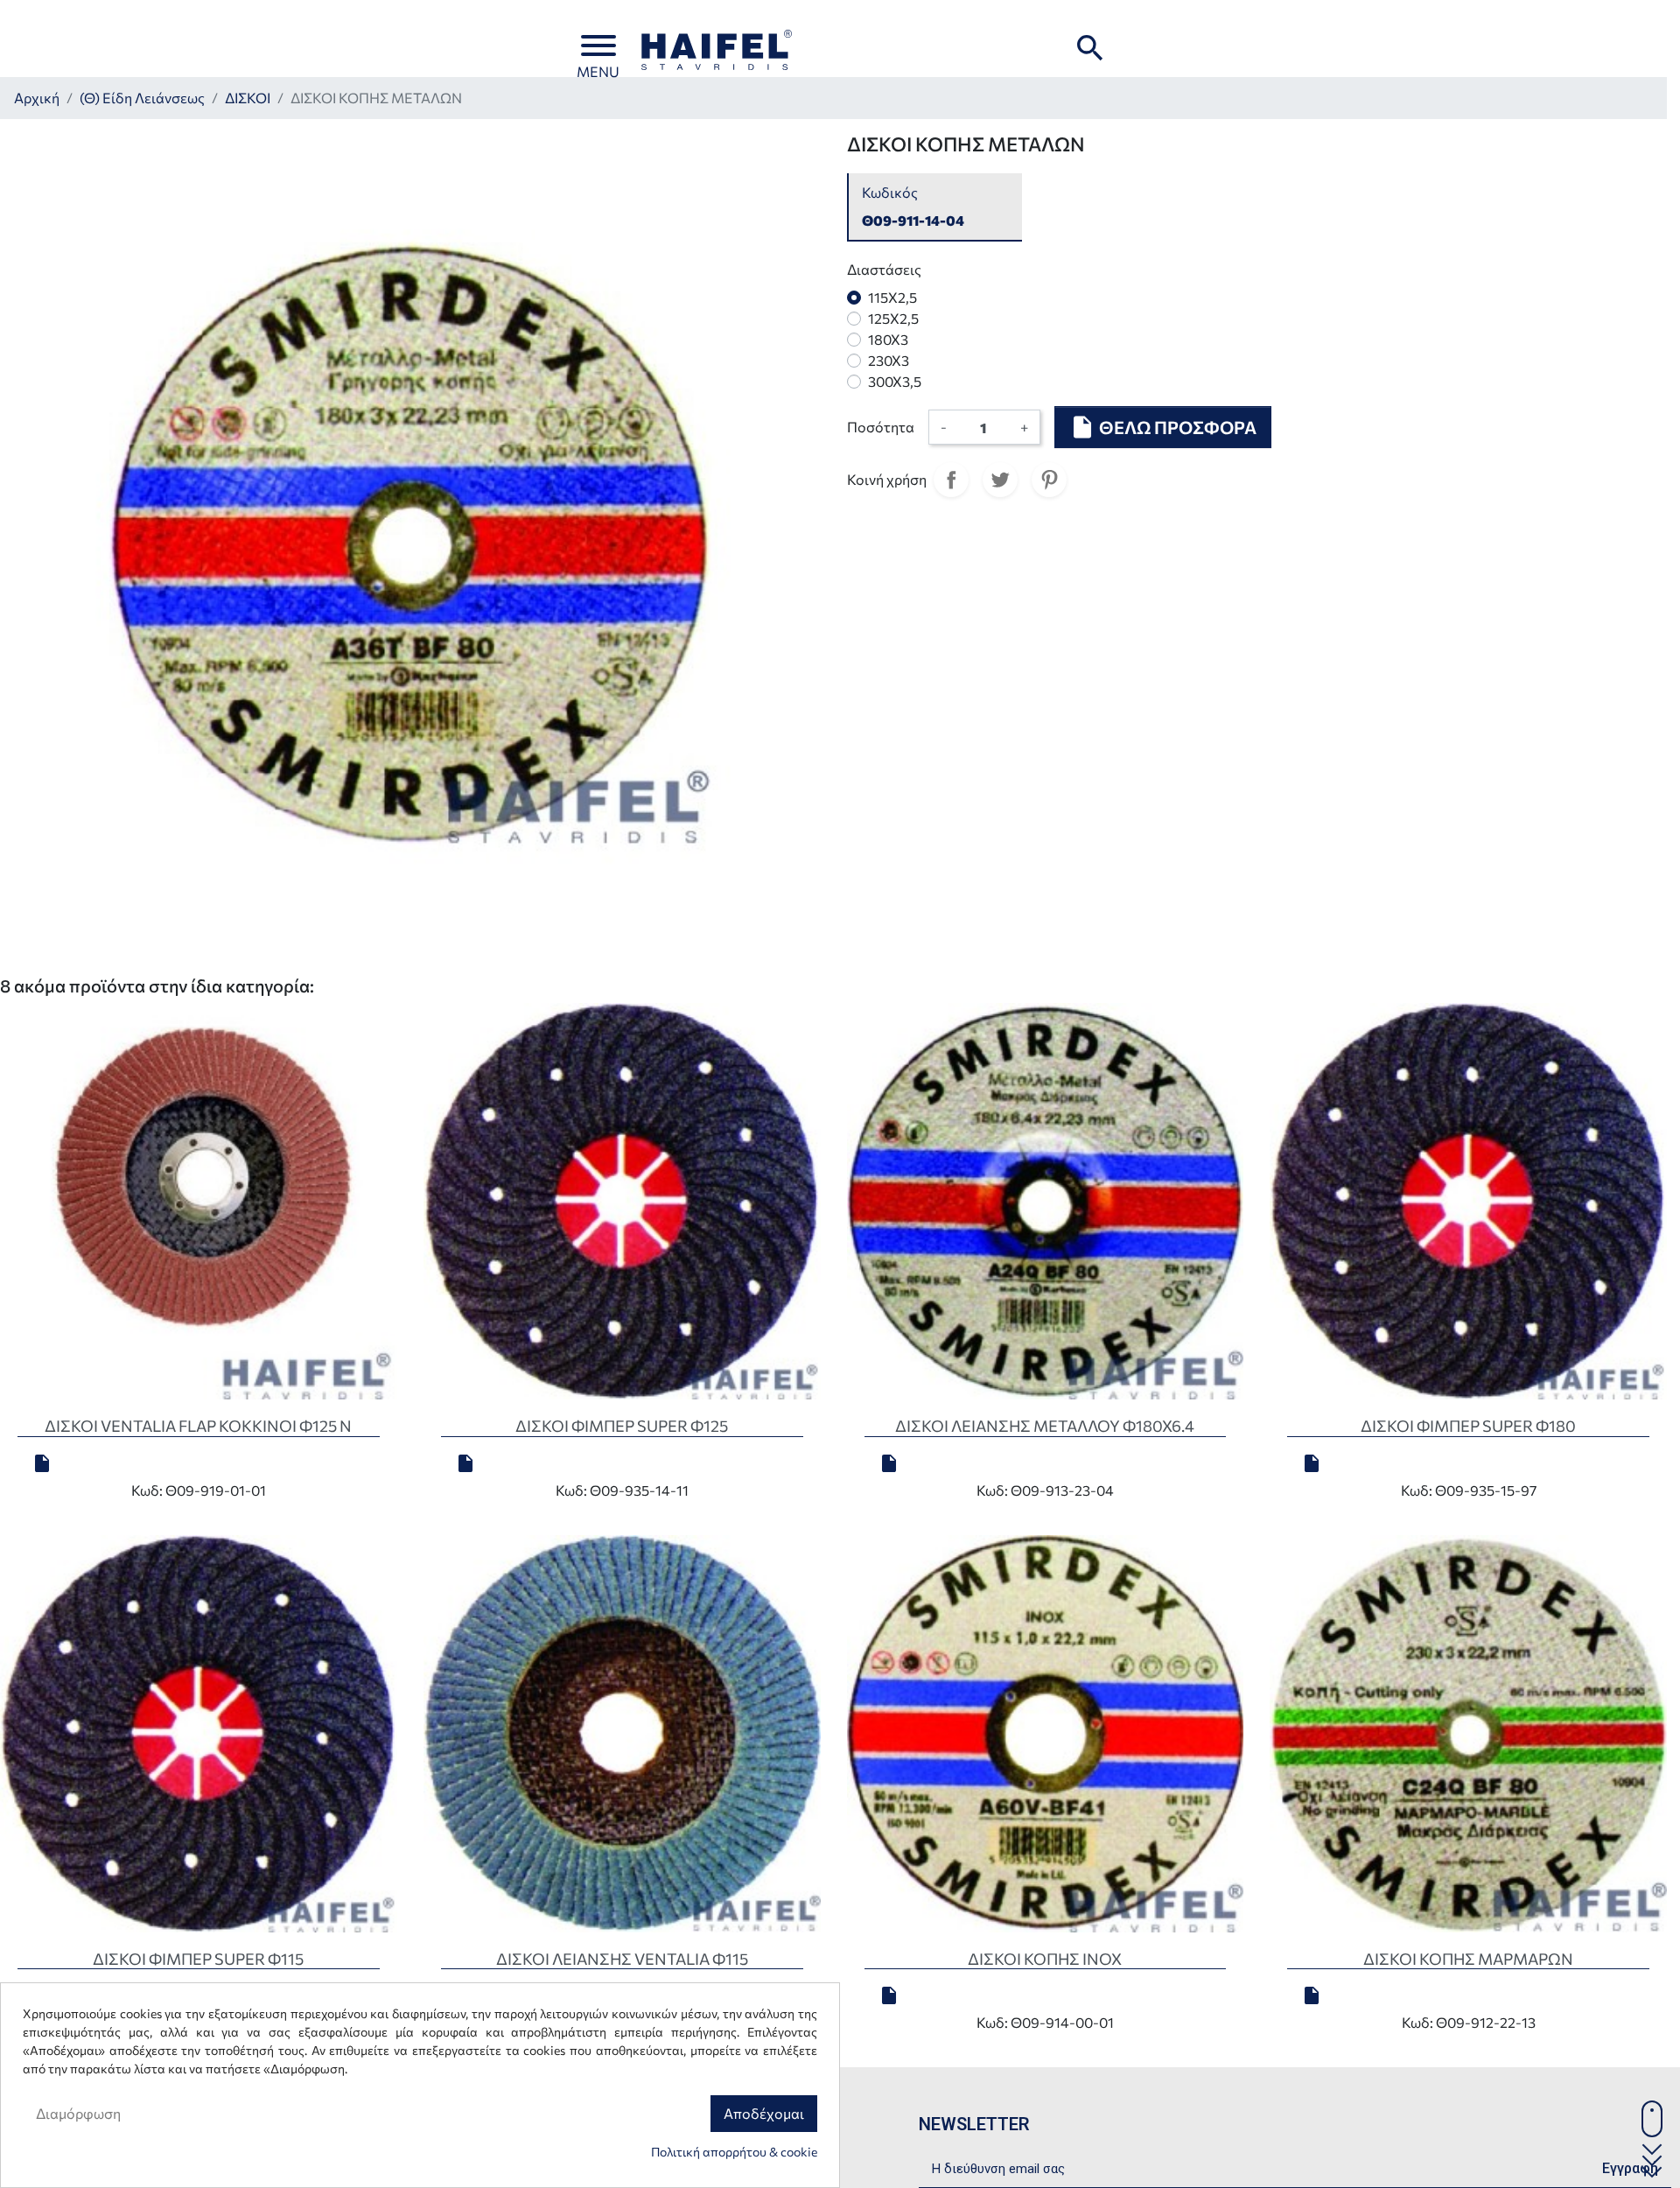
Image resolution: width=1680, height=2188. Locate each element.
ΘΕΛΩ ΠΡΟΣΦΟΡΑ (1163, 427)
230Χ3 (889, 360)
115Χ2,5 (892, 297)
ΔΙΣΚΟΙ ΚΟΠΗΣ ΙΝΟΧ (1045, 1959)
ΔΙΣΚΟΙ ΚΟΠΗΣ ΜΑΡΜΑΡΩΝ (1468, 1959)
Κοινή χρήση (951, 480)
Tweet (1000, 480)
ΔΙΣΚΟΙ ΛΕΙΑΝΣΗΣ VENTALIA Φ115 (622, 1959)
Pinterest (1049, 480)
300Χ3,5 (895, 381)
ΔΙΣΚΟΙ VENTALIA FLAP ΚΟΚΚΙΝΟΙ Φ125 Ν (198, 1426)
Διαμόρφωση (78, 2113)
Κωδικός (890, 192)
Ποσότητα (881, 427)
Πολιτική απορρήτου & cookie (734, 2152)
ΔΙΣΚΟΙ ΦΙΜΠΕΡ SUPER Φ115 (198, 1959)
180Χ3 (888, 339)
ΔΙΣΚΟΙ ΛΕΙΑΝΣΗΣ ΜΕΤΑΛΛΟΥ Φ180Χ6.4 (1045, 1426)
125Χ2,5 (893, 318)
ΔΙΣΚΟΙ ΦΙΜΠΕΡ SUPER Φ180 (1468, 1426)
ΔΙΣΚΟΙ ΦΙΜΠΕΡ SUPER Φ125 (622, 1426)
